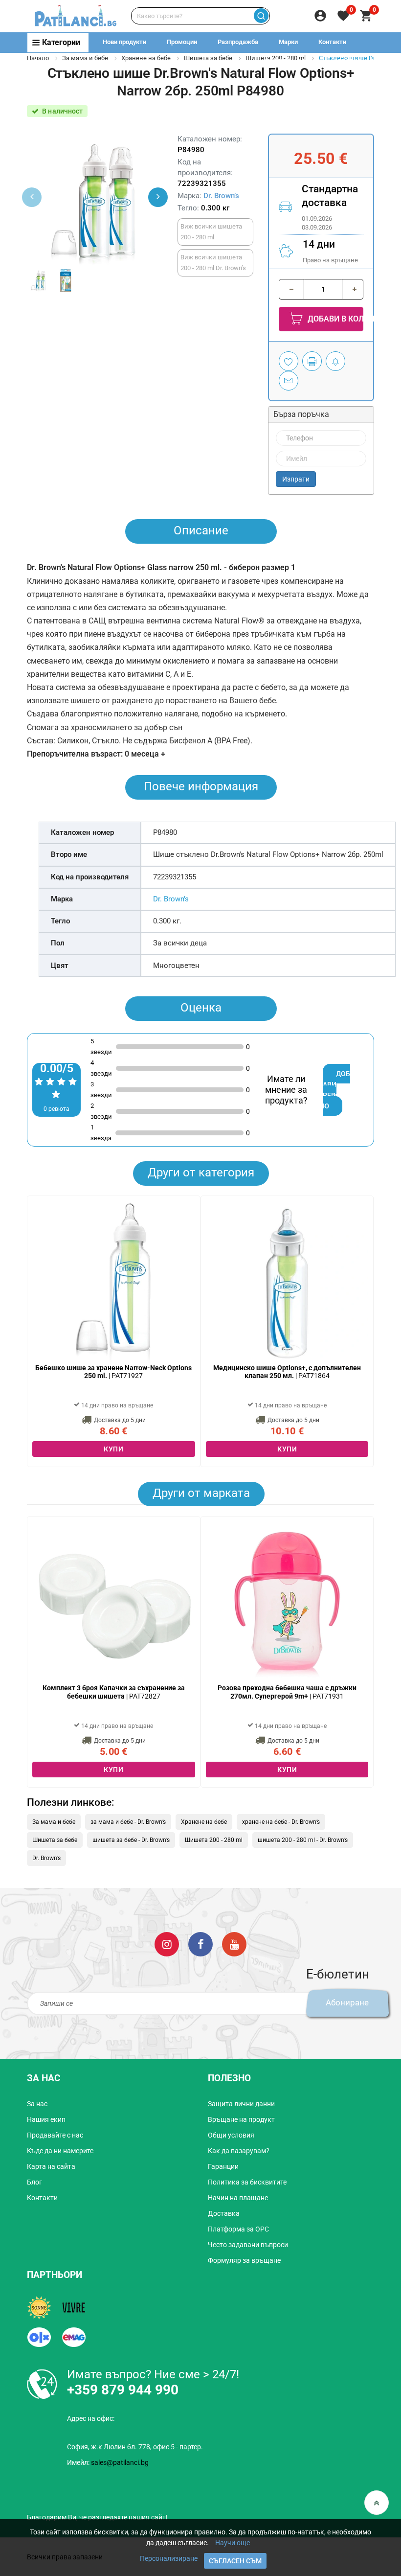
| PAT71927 (113, 1372)
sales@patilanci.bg (120, 2462)
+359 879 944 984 (284, 61)
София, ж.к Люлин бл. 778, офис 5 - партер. (135, 2447)
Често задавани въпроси (248, 2245)
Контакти (332, 42)
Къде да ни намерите (60, 2151)
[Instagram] (167, 1943)
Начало (38, 58)
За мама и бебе (85, 58)
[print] (312, 361)
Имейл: (108, 2462)
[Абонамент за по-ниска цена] (335, 361)
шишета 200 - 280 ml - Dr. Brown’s (303, 1840)
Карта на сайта (51, 2166)
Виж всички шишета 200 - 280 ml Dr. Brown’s (213, 263)
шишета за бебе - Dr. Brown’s (131, 1840)
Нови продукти (124, 42)
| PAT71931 (287, 1692)
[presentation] (158, 197)
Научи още (233, 2543)
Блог (34, 2182)
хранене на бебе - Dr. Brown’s (281, 1822)
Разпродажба (238, 42)
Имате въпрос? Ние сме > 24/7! (153, 2374)
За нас (37, 2104)
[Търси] (261, 16)
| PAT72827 (114, 1692)
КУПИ (113, 1449)
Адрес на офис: (91, 2418)
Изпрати (296, 479)
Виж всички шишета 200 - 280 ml (211, 232)
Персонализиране (169, 2558)
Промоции (182, 42)
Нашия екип (46, 2119)
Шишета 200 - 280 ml (214, 1840)
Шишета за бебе (208, 58)
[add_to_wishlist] (289, 361)
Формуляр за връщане (244, 2260)
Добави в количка (334, 319)
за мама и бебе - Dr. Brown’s (128, 1822)
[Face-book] (200, 1943)
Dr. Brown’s (221, 196)
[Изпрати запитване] (289, 381)
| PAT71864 (287, 1372)
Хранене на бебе (146, 58)
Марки (288, 42)
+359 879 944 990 (356, 61)
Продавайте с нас (55, 2135)
